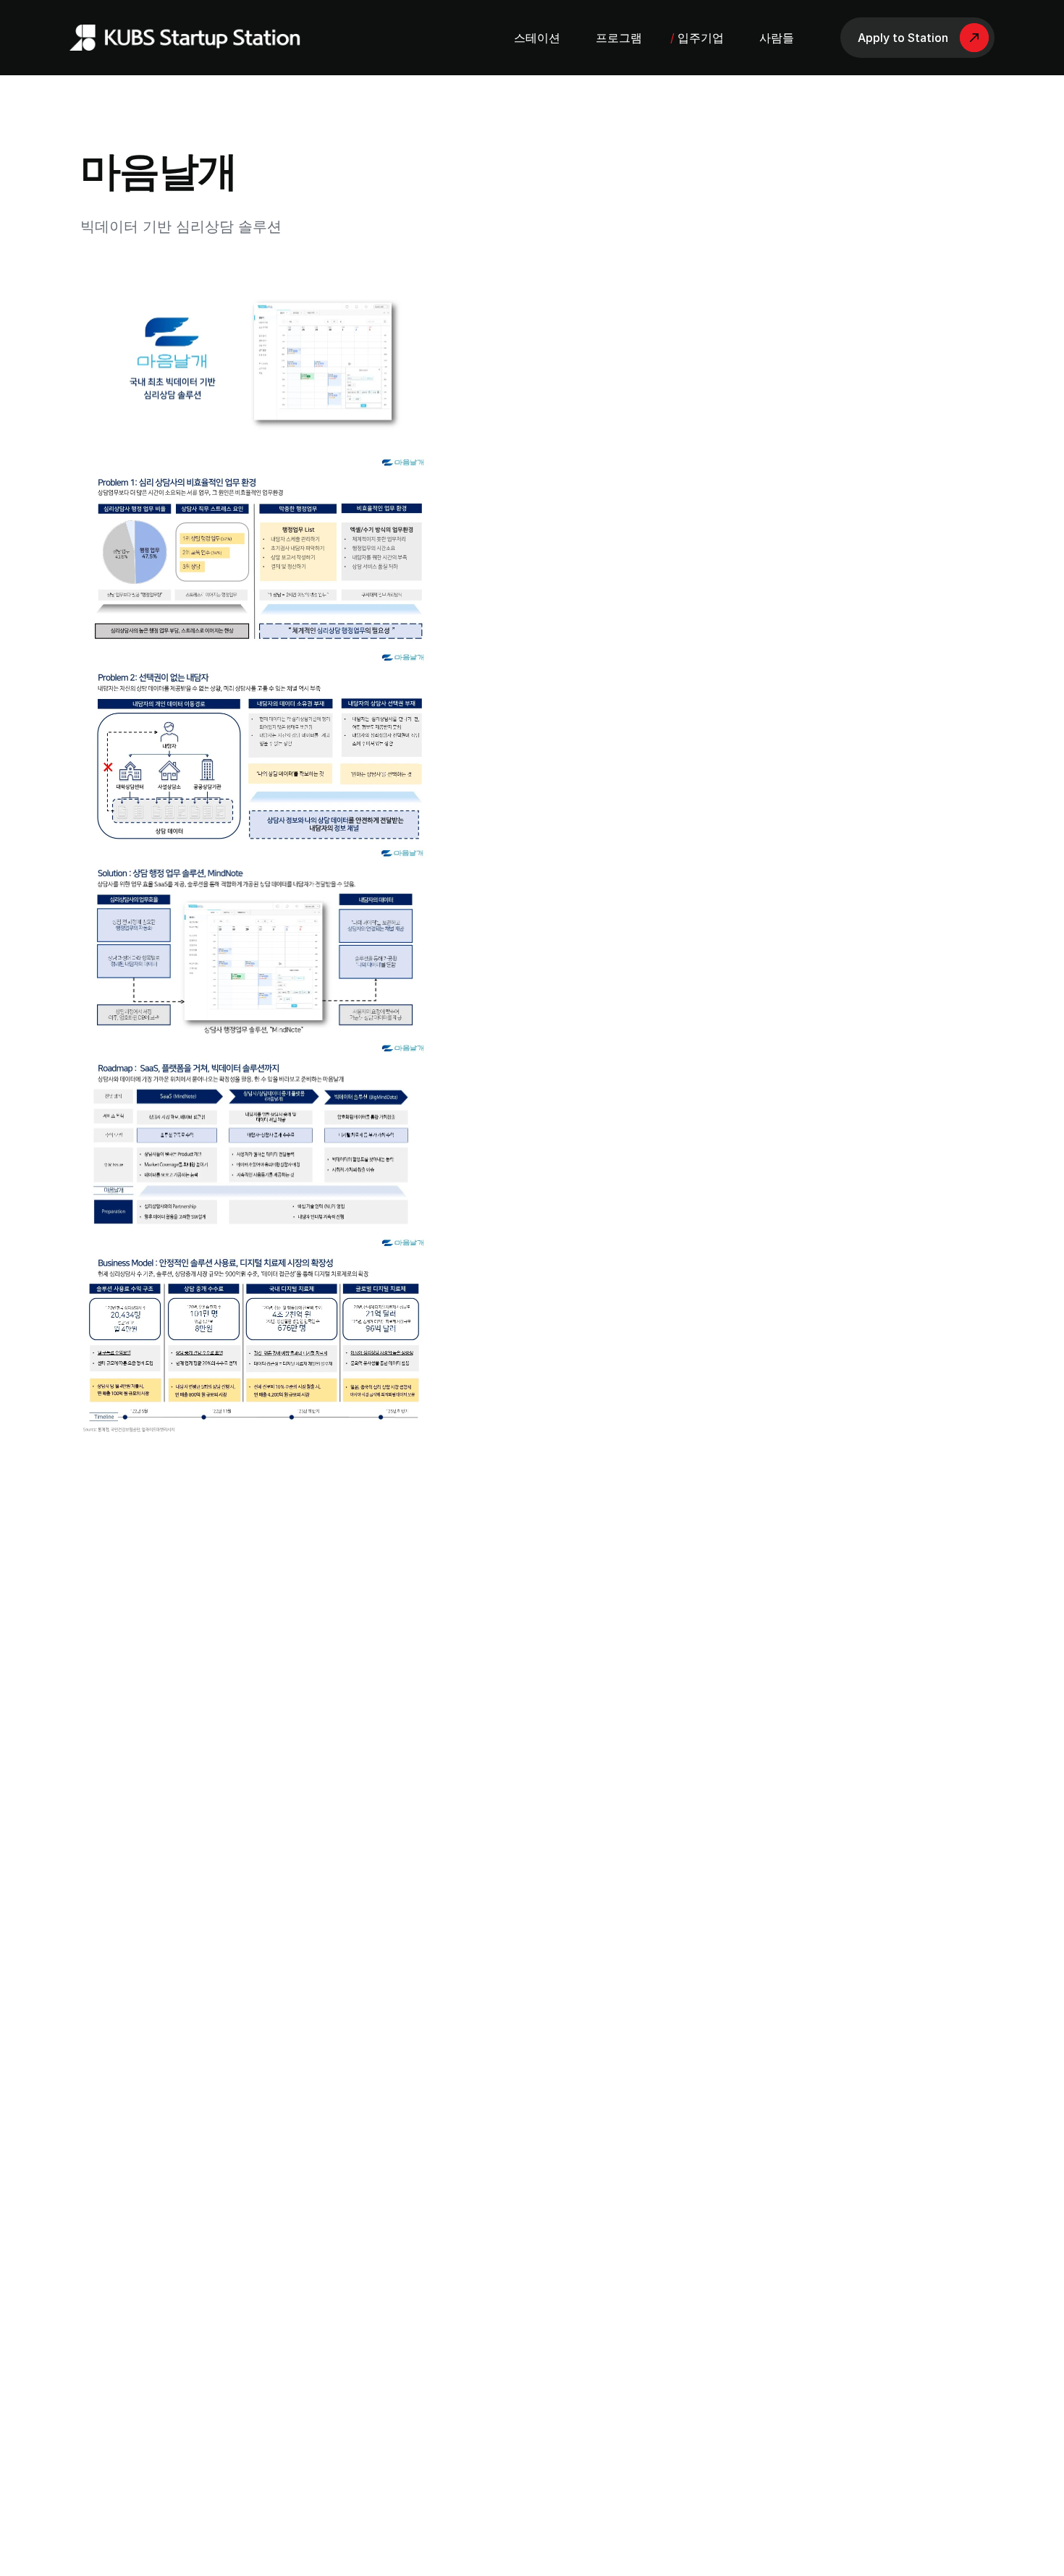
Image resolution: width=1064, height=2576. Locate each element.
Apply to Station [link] (903, 38)
